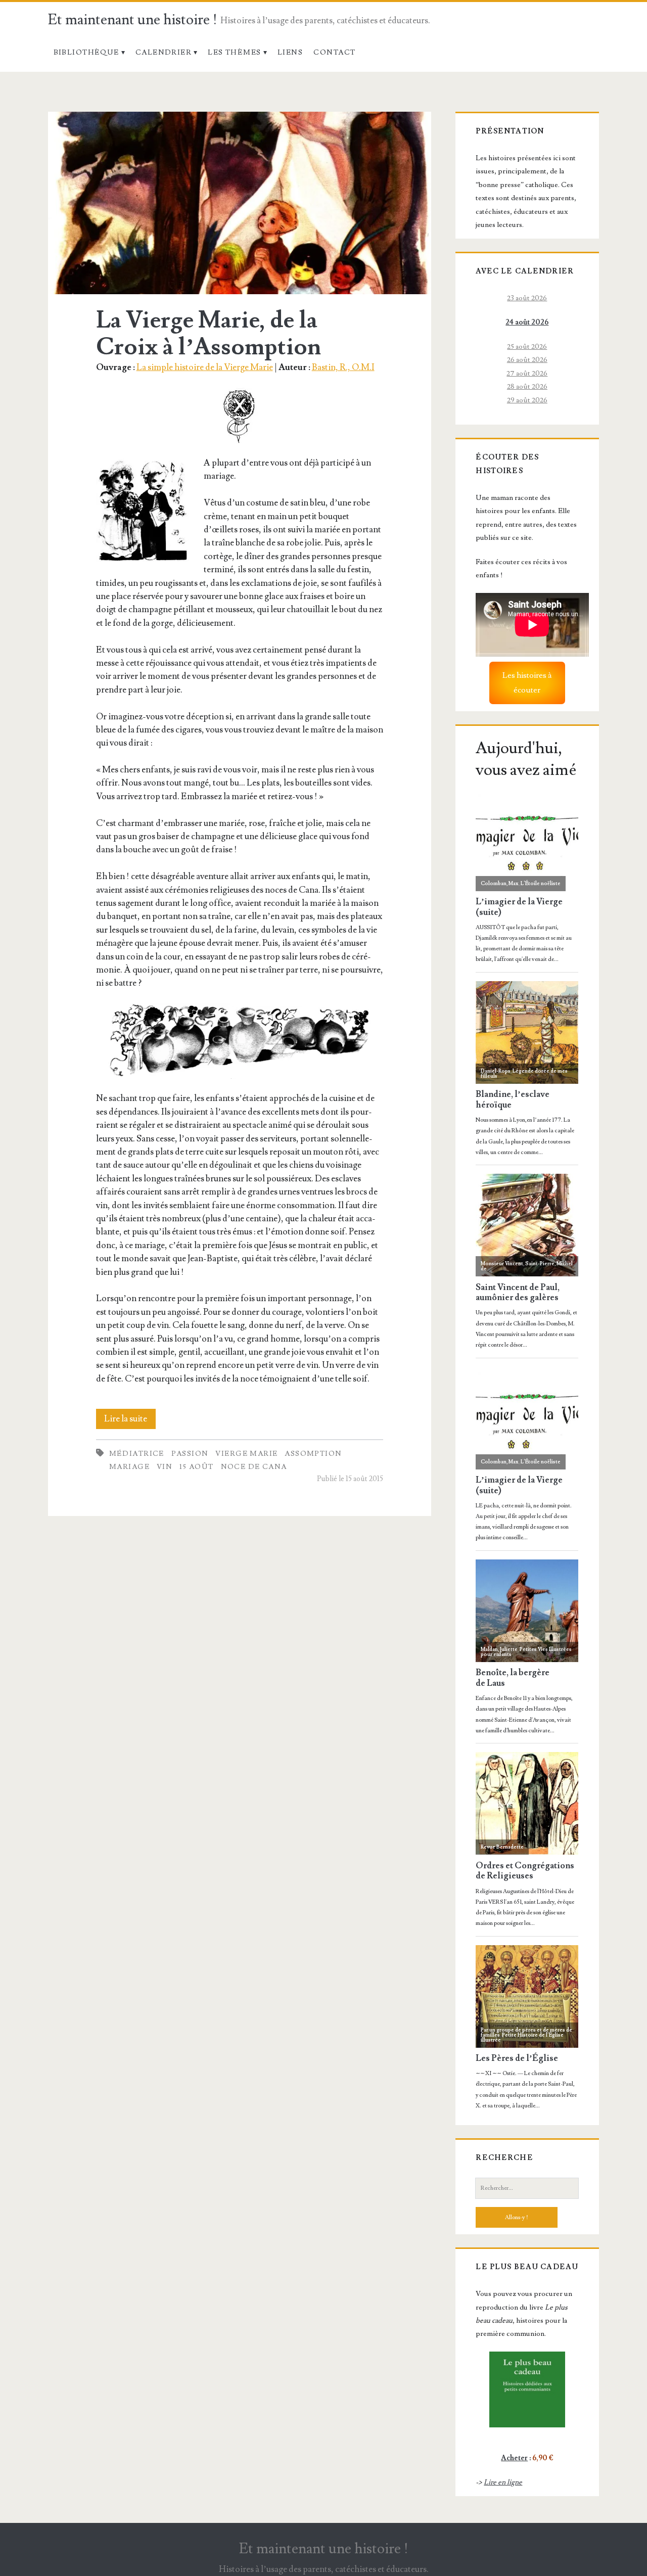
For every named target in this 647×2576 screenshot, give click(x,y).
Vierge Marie (246, 1454)
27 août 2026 (527, 373)
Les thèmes (234, 52)
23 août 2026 (527, 298)
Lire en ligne (503, 2482)
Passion (190, 1454)
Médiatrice (137, 1454)
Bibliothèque (86, 52)
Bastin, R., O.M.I (343, 367)
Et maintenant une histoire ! (133, 20)
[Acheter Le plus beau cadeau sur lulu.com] (527, 2389)
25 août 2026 (527, 347)
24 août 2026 (527, 322)
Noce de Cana (254, 1467)
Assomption (313, 1454)
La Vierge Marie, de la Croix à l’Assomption (240, 203)
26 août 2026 (527, 360)
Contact (334, 52)
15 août (197, 1467)
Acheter (514, 2458)
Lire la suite (130, 1421)
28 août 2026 (527, 386)
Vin (165, 1467)
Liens (290, 52)
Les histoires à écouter (527, 683)
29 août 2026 (527, 400)
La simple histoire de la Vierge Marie (205, 367)
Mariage (129, 1467)
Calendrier (164, 52)
